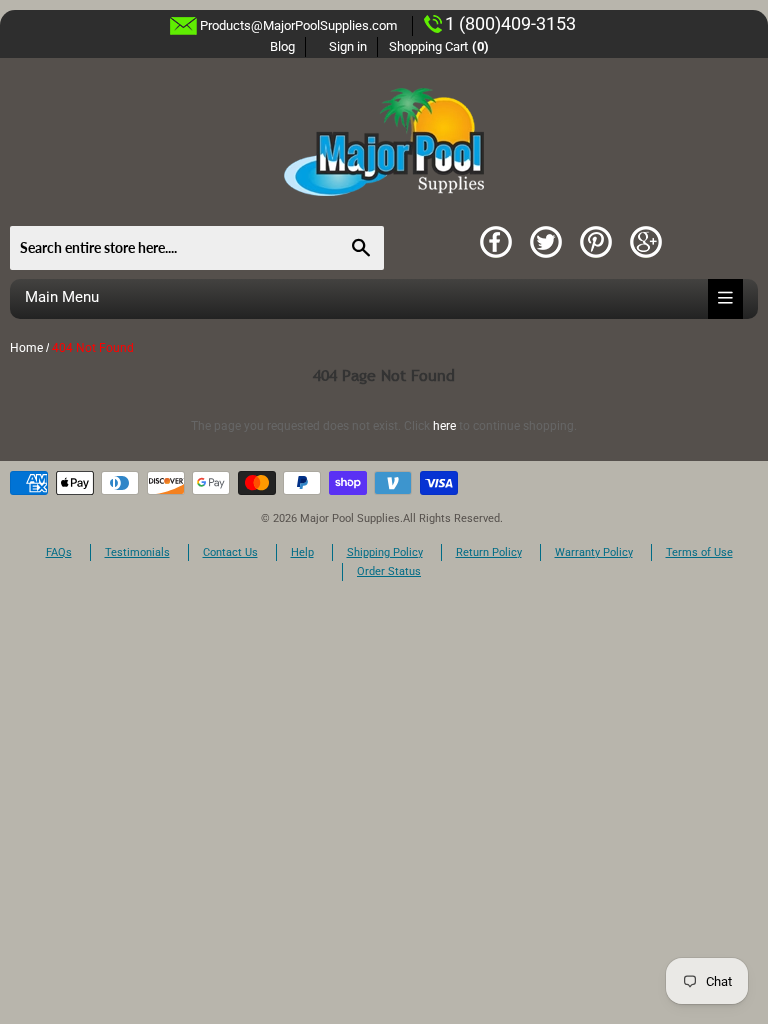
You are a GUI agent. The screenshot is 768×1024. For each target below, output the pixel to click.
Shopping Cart (439, 46)
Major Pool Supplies (350, 518)
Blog (282, 46)
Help (302, 552)
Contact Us (230, 552)
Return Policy (489, 552)
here (444, 426)
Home (26, 348)
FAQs (59, 552)
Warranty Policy (594, 552)
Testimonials (137, 552)
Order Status (389, 571)
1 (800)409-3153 (510, 23)
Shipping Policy (385, 552)
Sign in (348, 46)
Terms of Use (699, 552)
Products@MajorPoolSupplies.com (298, 25)
